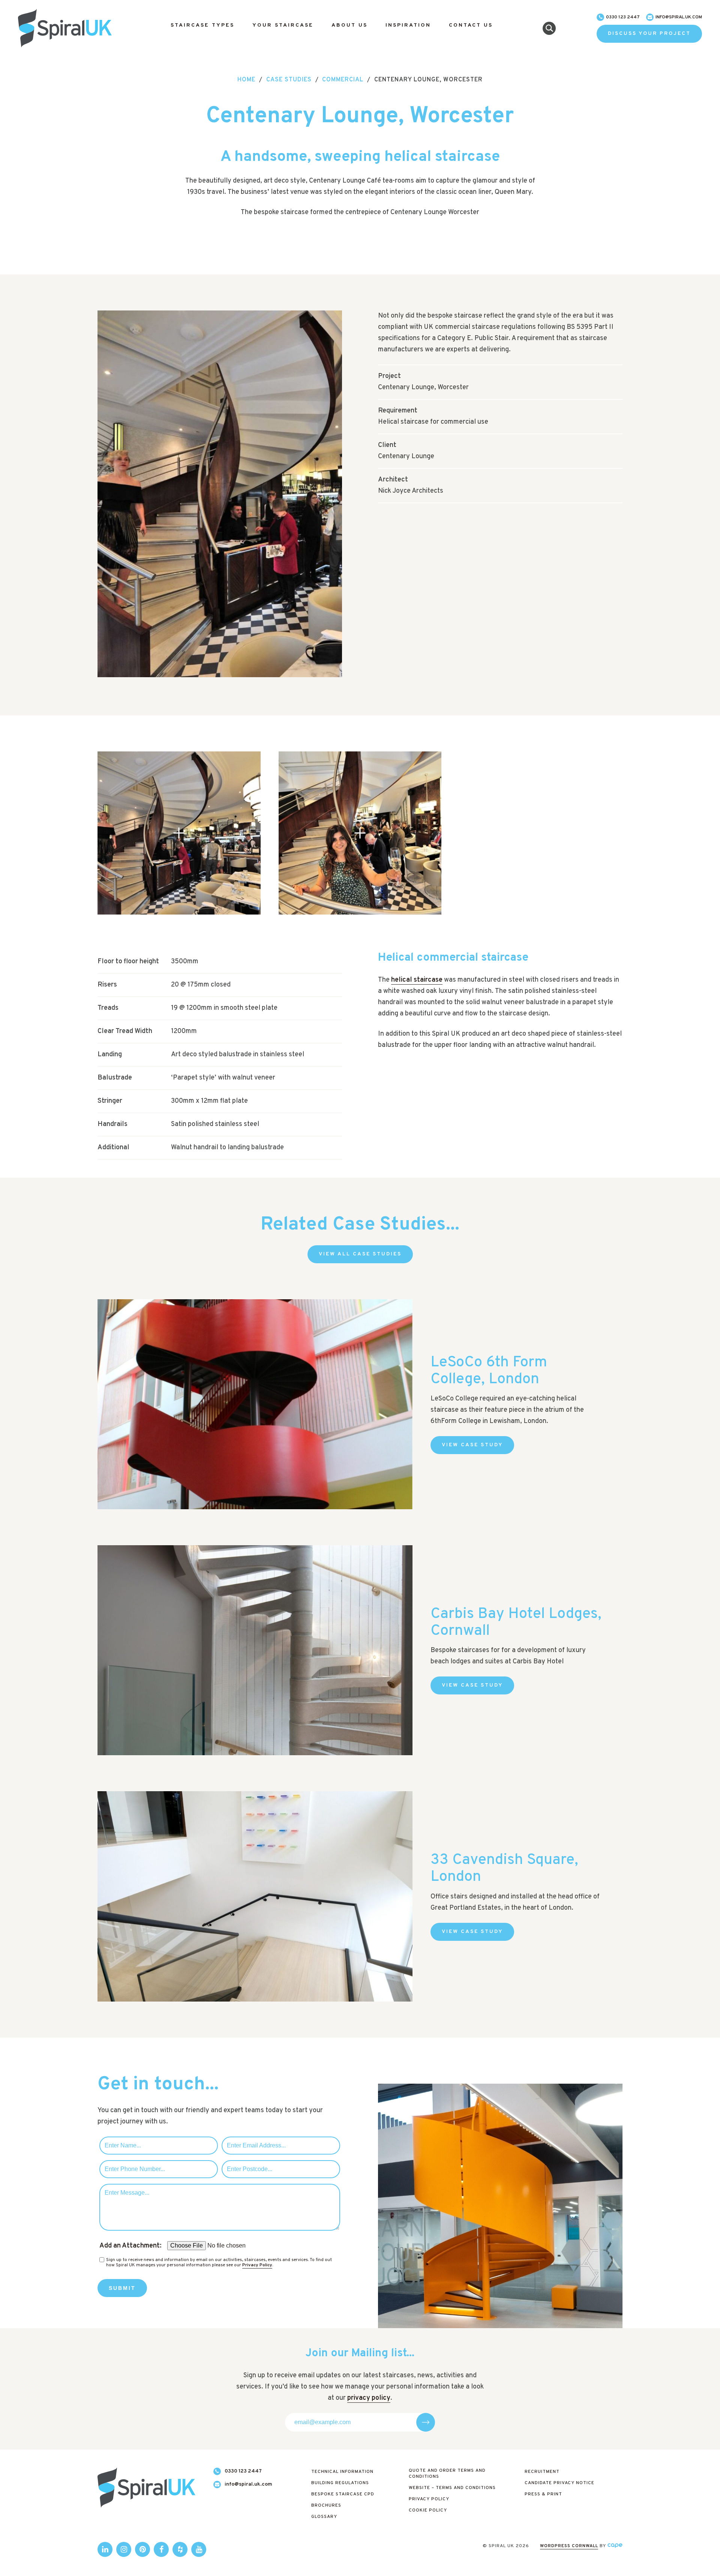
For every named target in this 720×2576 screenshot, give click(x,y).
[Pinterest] (142, 2549)
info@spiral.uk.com (679, 17)
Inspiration (408, 25)
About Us (349, 25)
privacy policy (369, 2398)
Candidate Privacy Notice (559, 2483)
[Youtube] (199, 2549)
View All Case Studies (360, 1254)
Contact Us (471, 25)
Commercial (343, 80)
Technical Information (342, 2472)
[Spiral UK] (65, 28)
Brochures (326, 2506)
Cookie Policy (428, 2510)
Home (246, 80)
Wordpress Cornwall (569, 2546)
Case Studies (289, 80)
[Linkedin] (105, 2549)
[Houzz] (180, 2549)
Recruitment (542, 2472)
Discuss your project (649, 34)
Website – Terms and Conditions (452, 2488)
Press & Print (543, 2494)
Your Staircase (283, 25)
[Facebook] (161, 2549)
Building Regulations (340, 2483)
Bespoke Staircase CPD (343, 2494)
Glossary (324, 2517)
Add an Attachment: (130, 2246)
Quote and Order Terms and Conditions (447, 2474)
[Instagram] (124, 2549)
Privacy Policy (257, 2265)
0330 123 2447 (623, 17)
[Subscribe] (426, 2422)
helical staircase (417, 980)
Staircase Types (202, 25)
